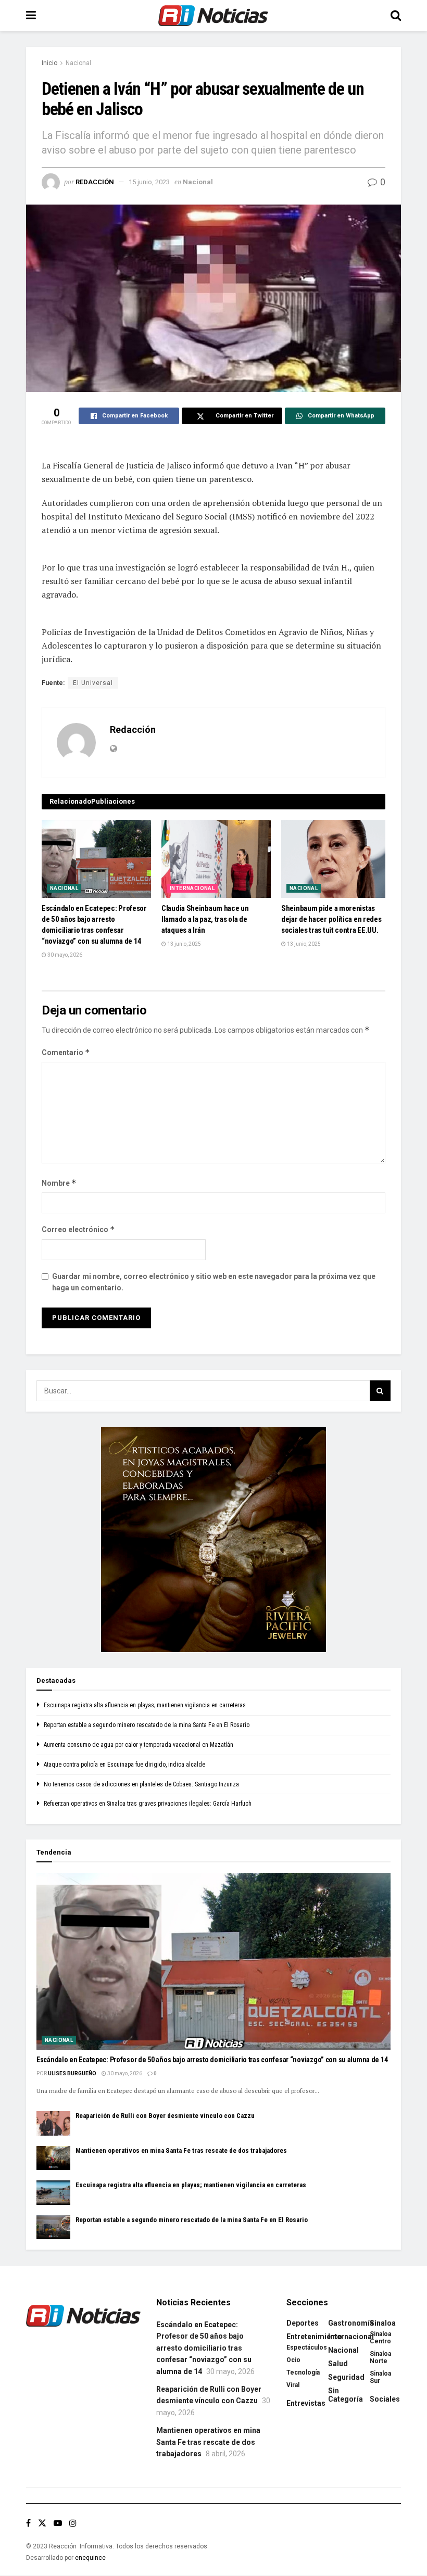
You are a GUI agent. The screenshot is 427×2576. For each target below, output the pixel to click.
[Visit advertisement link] (213, 1540)
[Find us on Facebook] (28, 2523)
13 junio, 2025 (184, 944)
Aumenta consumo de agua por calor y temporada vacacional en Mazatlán (139, 1745)
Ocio (293, 2360)
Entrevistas (306, 2403)
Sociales (385, 2399)
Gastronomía (351, 2323)
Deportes (303, 2323)
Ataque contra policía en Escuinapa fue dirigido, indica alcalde (124, 1765)
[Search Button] (396, 16)
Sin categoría (346, 2395)
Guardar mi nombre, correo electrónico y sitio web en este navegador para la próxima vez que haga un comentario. (214, 1282)
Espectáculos (307, 2347)
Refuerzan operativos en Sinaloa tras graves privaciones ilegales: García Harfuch (148, 1804)
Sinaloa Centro (380, 2338)
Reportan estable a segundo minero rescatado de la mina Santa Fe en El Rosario (147, 1725)
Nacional (78, 63)
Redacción (95, 182)
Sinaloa (383, 2323)
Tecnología (303, 2372)
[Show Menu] (31, 16)
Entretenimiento (314, 2337)
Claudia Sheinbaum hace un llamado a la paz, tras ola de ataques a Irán (205, 919)
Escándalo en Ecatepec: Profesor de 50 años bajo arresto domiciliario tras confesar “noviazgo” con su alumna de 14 (212, 2060)
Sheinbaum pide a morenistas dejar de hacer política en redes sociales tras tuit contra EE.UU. (331, 919)
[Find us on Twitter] (42, 2523)
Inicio (49, 63)
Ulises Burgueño (72, 2073)
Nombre (59, 1183)
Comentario (66, 1052)
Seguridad (346, 2377)
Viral (293, 2385)
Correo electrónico (78, 1229)
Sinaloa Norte (380, 2357)
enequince (90, 2558)
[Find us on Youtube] (58, 2523)
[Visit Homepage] (213, 16)
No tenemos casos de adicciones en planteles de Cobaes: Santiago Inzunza (141, 1784)
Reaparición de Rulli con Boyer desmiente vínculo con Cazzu (165, 2116)
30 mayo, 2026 (64, 955)
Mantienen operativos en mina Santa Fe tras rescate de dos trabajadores (181, 2150)
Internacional (192, 888)
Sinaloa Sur (380, 2377)
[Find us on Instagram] (73, 2523)
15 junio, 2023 (149, 182)
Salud (338, 2364)
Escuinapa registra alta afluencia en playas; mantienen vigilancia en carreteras (145, 1705)
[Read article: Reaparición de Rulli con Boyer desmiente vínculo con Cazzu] (53, 2123)
